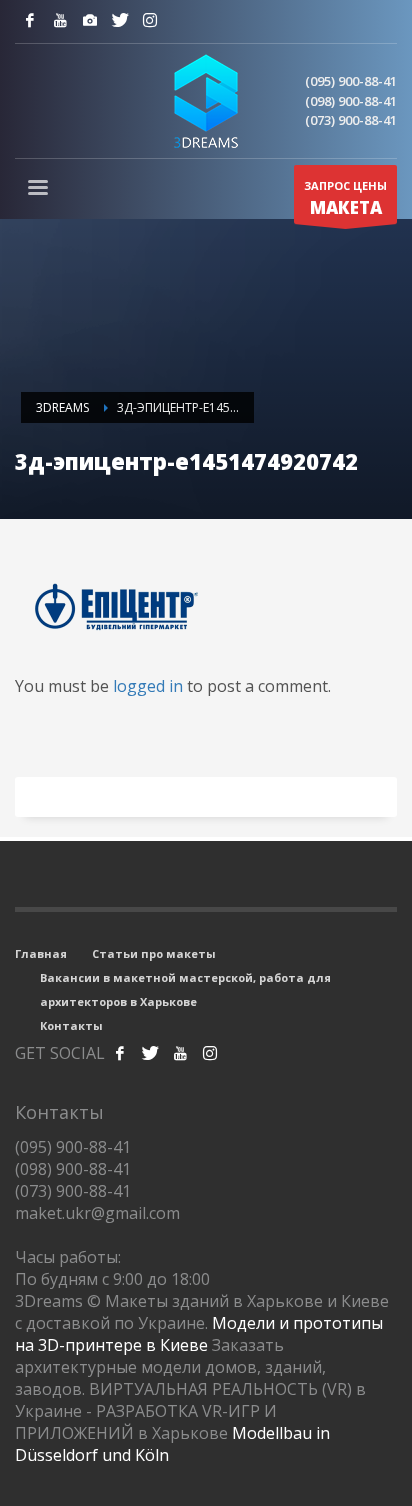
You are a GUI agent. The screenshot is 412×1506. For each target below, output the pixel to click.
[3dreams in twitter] (150, 1053)
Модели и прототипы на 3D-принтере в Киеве (199, 1334)
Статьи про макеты (154, 953)
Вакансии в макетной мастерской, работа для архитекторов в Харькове (185, 989)
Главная (41, 953)
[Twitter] (120, 20)
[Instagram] (90, 20)
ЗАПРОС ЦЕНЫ (345, 198)
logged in (150, 686)
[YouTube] (60, 20)
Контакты (71, 1025)
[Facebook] (30, 20)
